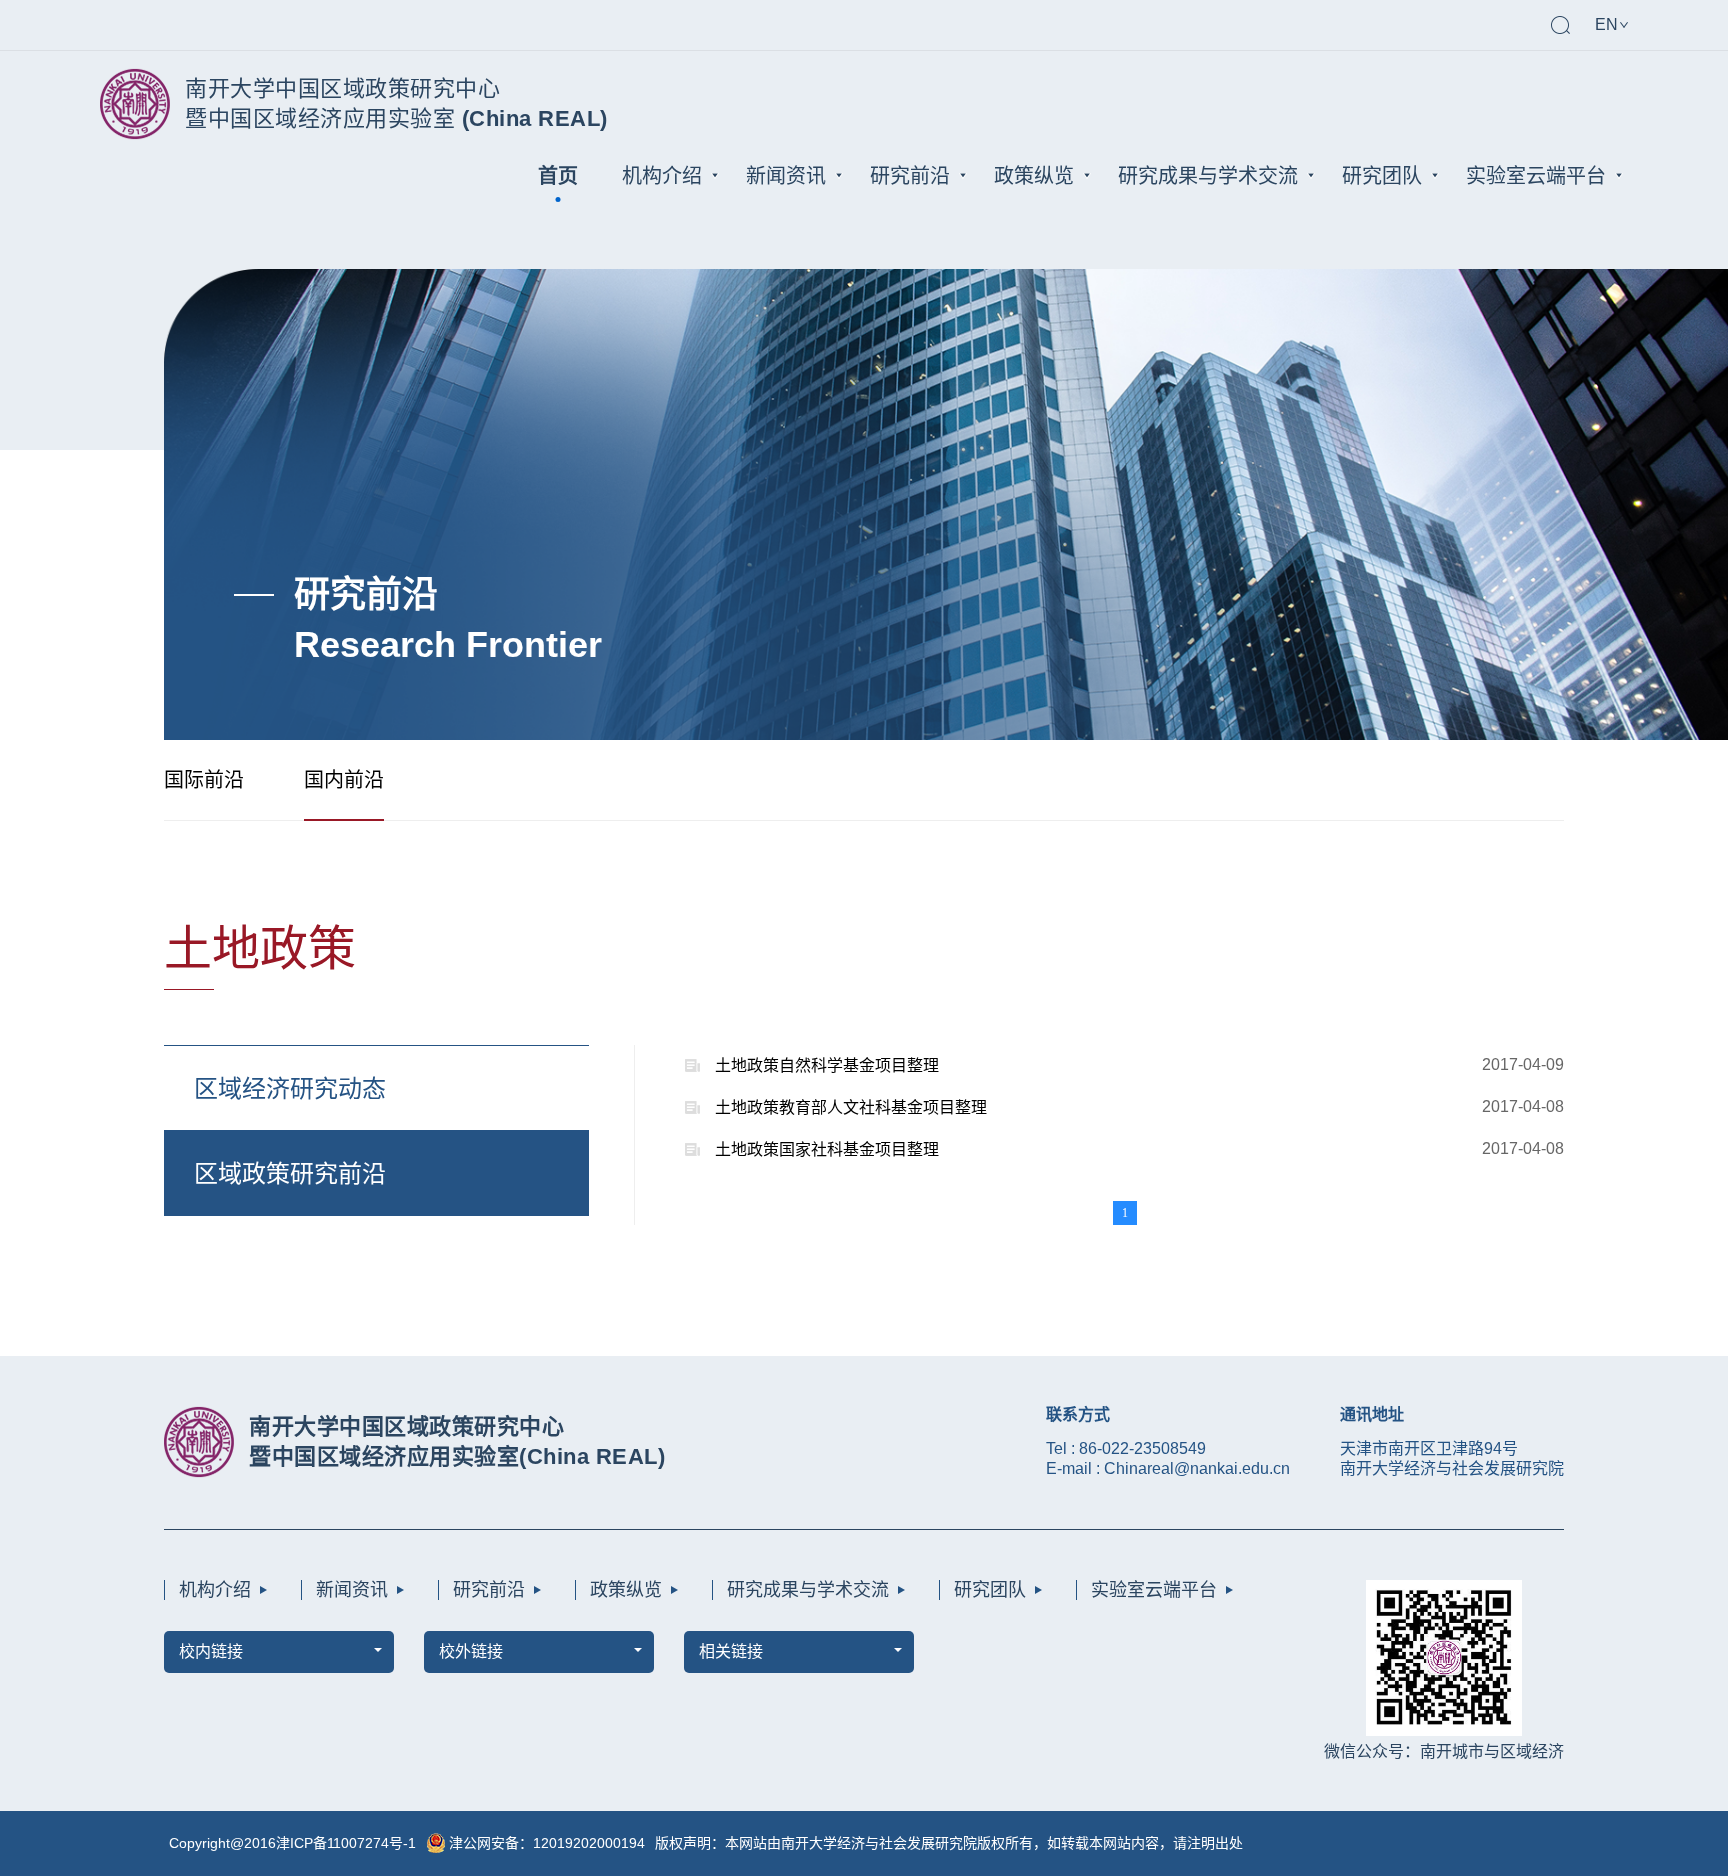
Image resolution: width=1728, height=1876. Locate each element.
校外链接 (471, 1651)
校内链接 (211, 1651)
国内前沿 (344, 780)
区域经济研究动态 (290, 1088)
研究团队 (1382, 176)
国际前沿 (204, 780)
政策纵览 (1034, 176)
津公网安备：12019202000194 (547, 1843)
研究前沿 (910, 176)
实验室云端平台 (1536, 176)
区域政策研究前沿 (290, 1173)
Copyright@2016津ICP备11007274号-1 (292, 1843)
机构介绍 (662, 176)
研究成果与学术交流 (1208, 176)
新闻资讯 (786, 176)
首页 (558, 176)
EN (1606, 24)
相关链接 (731, 1651)
